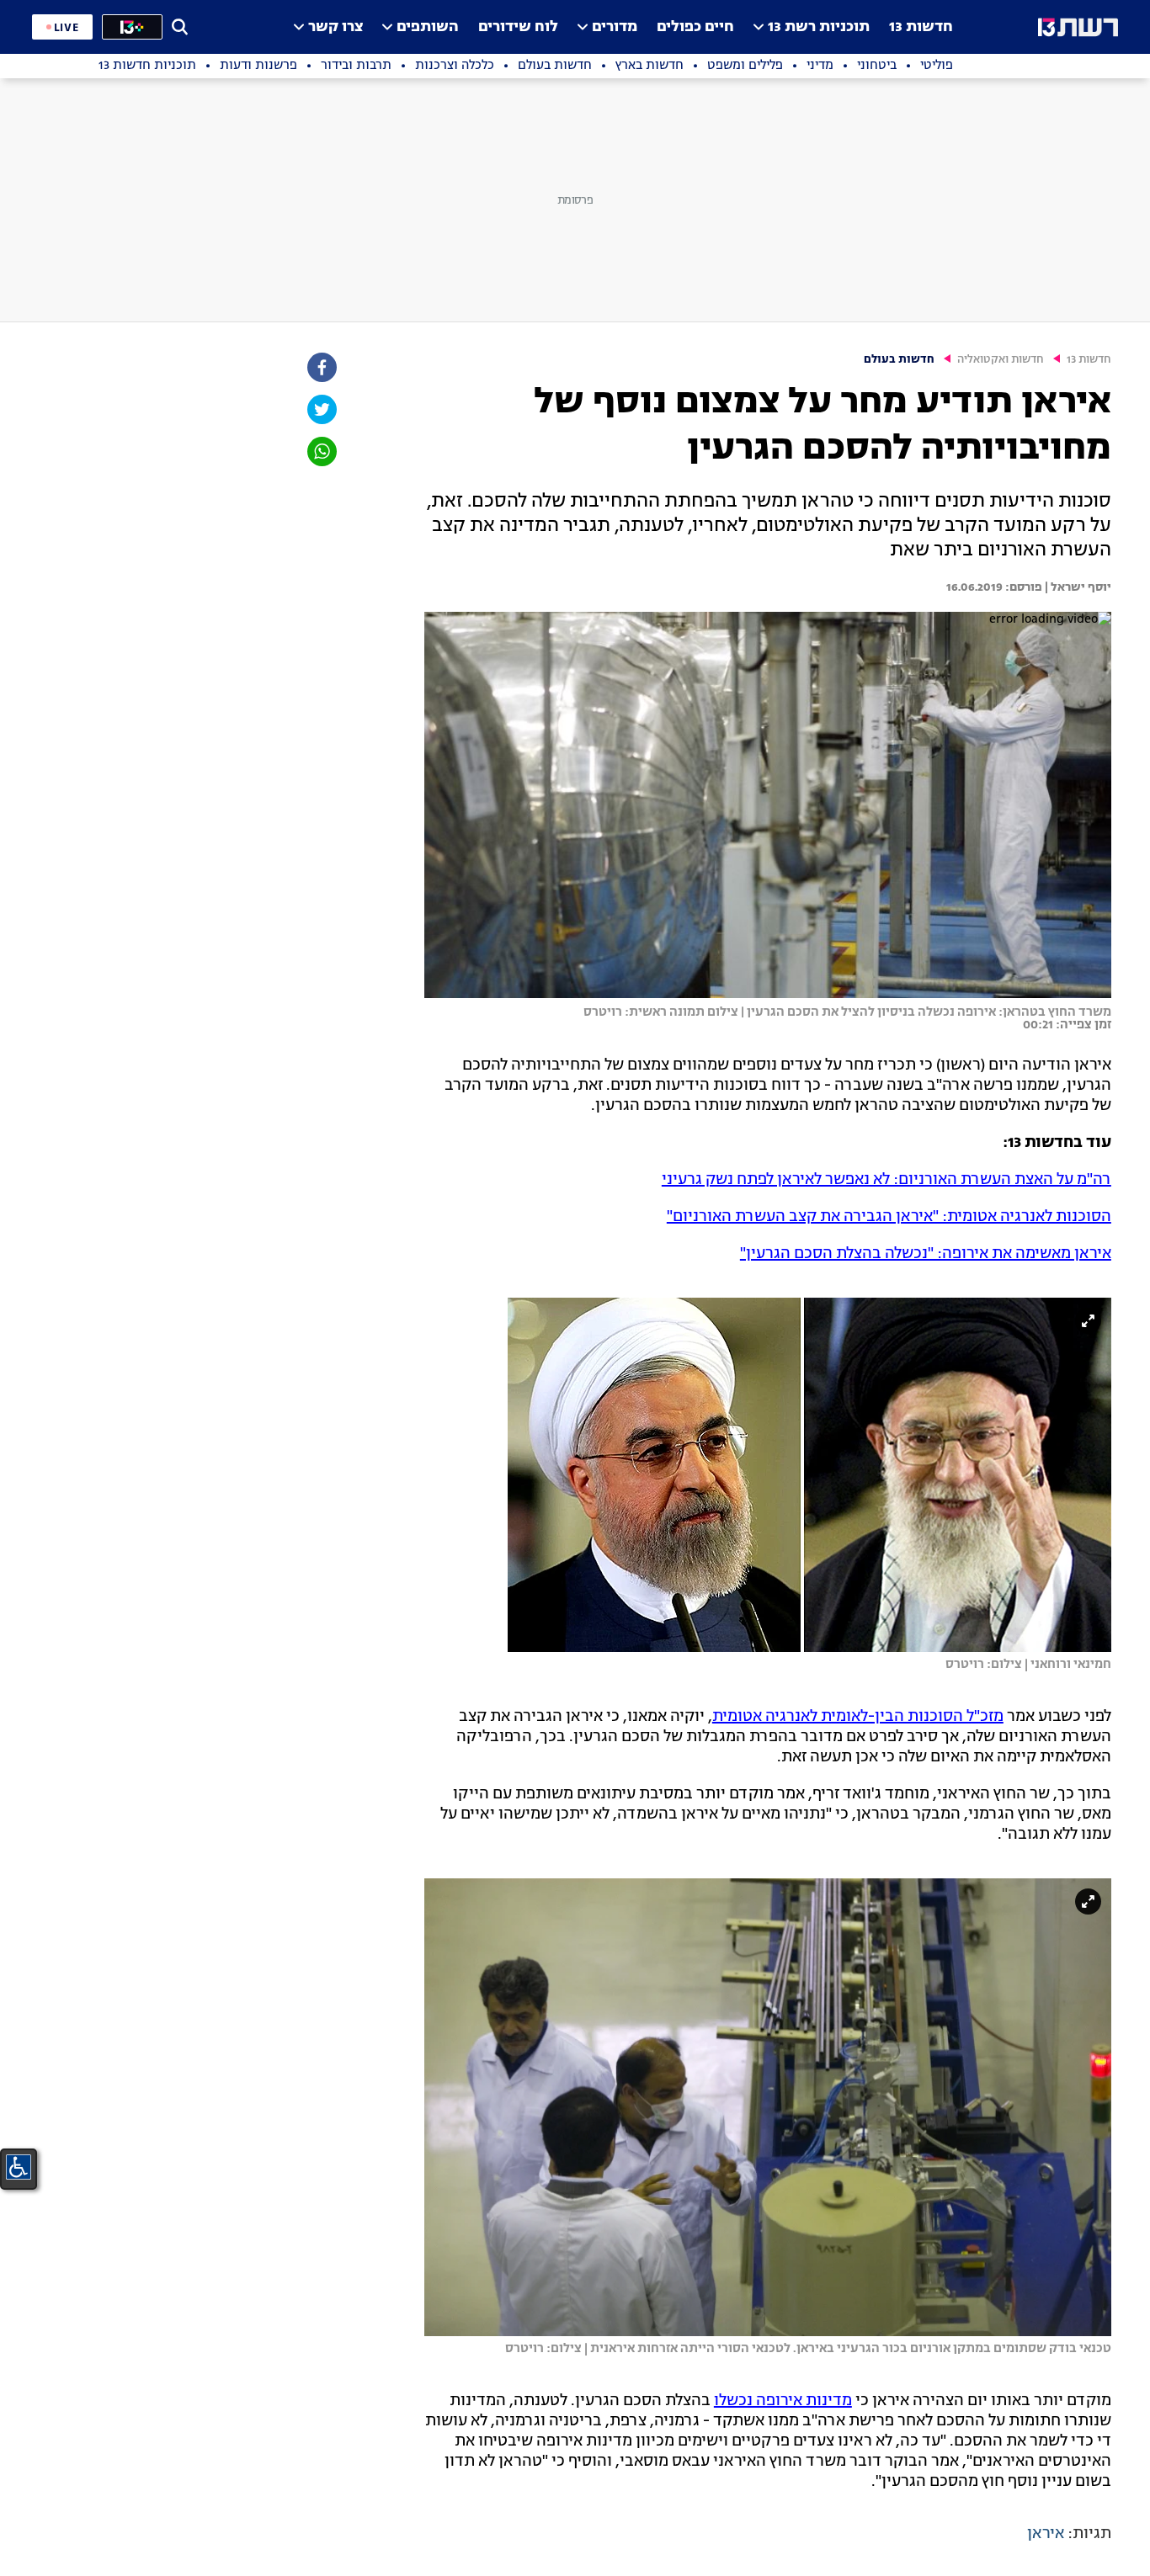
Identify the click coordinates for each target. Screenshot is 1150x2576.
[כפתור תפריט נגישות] (19, 2167)
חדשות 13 (921, 27)
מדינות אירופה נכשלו (783, 2401)
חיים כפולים (695, 27)
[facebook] (321, 367)
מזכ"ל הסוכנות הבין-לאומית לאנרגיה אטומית (858, 1717)
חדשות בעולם (899, 360)
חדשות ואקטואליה (1001, 360)
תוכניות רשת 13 (819, 27)
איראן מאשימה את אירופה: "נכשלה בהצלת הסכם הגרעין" (926, 1254)
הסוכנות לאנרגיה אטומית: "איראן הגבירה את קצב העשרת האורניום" (889, 1217)
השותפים (428, 27)
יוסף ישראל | (1077, 587)
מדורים (615, 27)
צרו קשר (335, 27)
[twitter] (321, 409)
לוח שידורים (518, 27)
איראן (1046, 2534)
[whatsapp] (321, 451)
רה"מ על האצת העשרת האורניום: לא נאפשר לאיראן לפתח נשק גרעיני (886, 1180)
